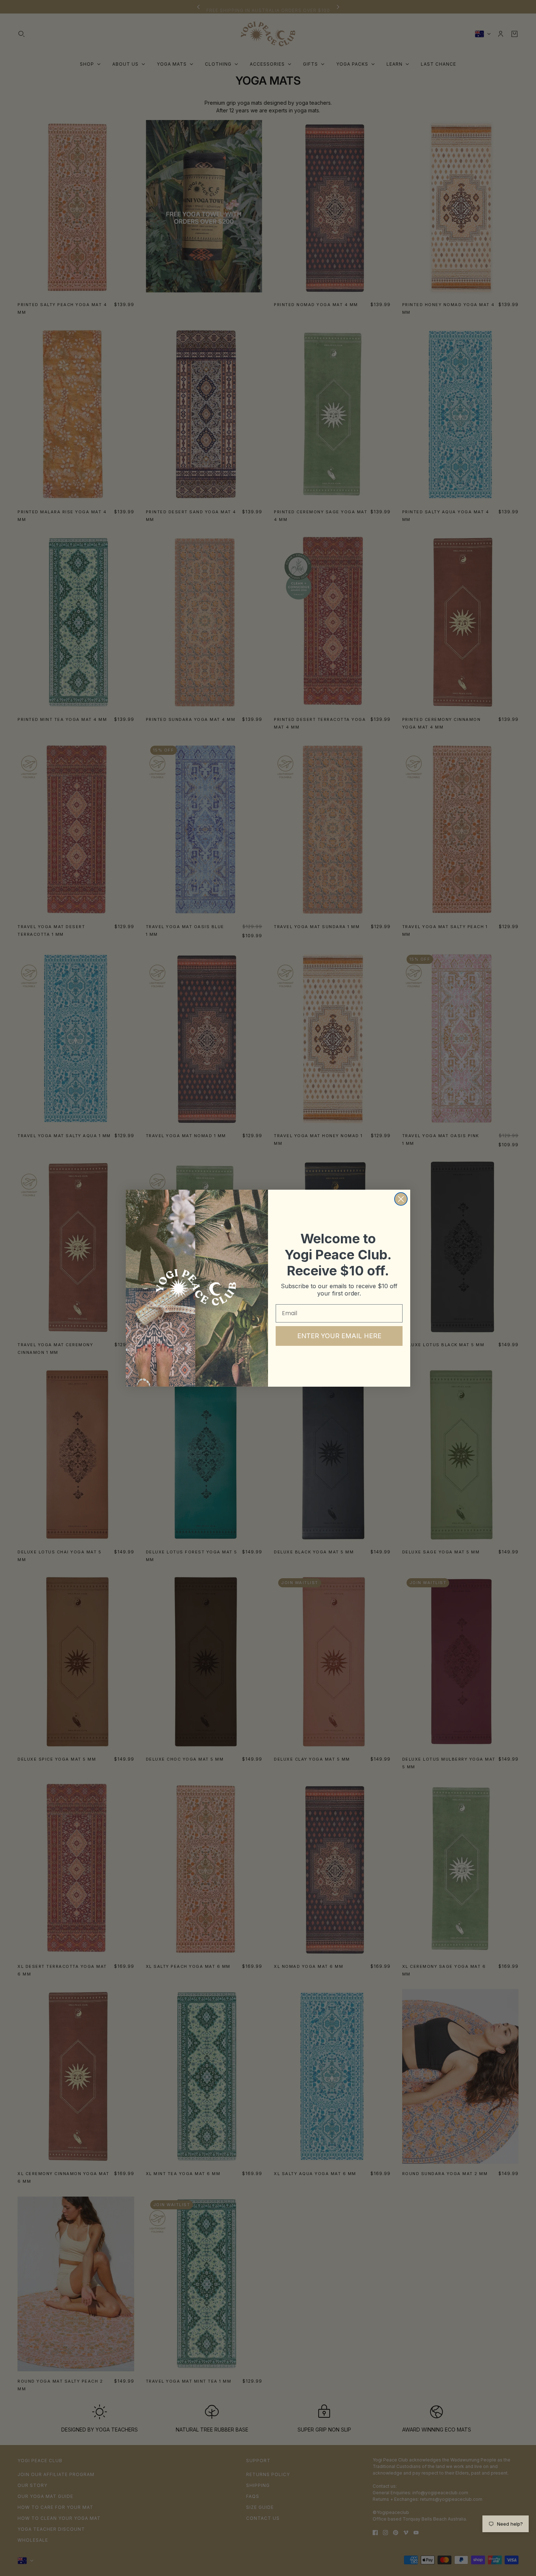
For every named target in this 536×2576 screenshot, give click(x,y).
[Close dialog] (401, 1199)
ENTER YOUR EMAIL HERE (339, 1336)
